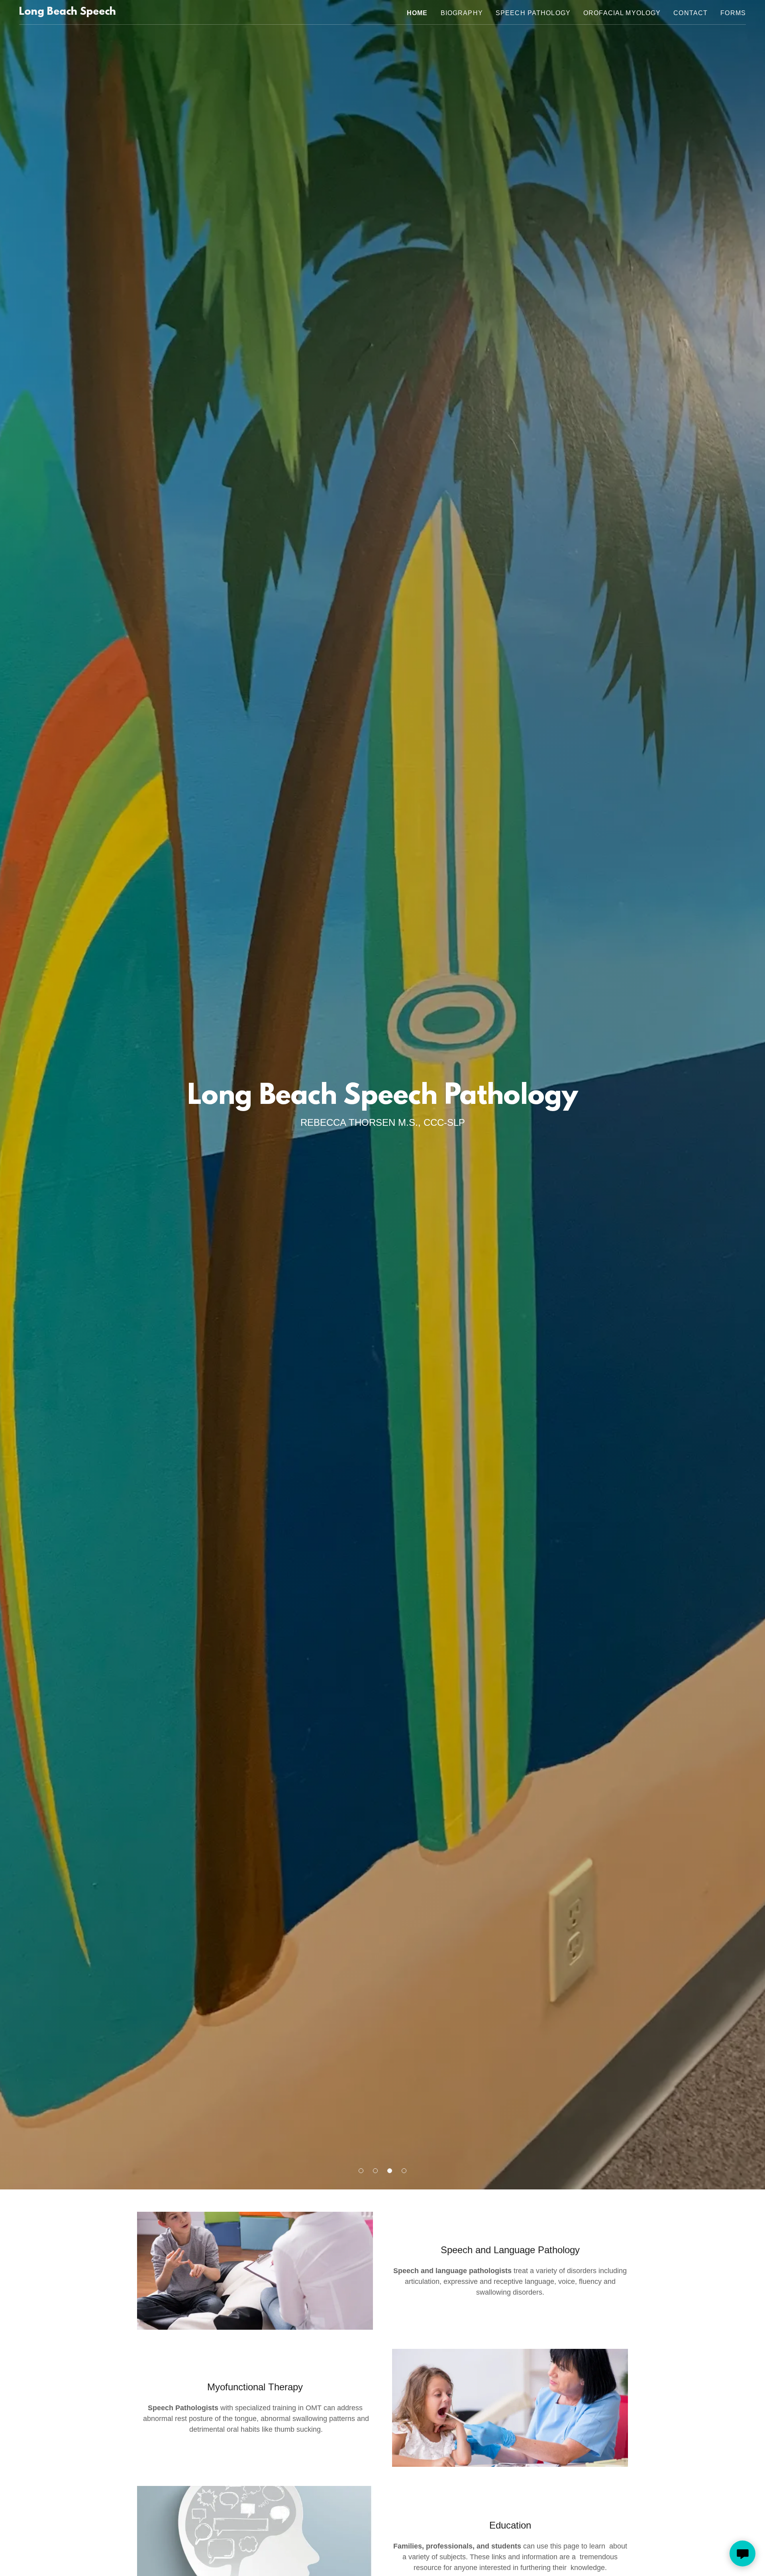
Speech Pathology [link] (533, 13)
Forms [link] (733, 13)
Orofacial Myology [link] (622, 13)
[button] (361, 2171)
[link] (68, 12)
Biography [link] (462, 13)
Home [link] (417, 13)
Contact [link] (690, 13)
